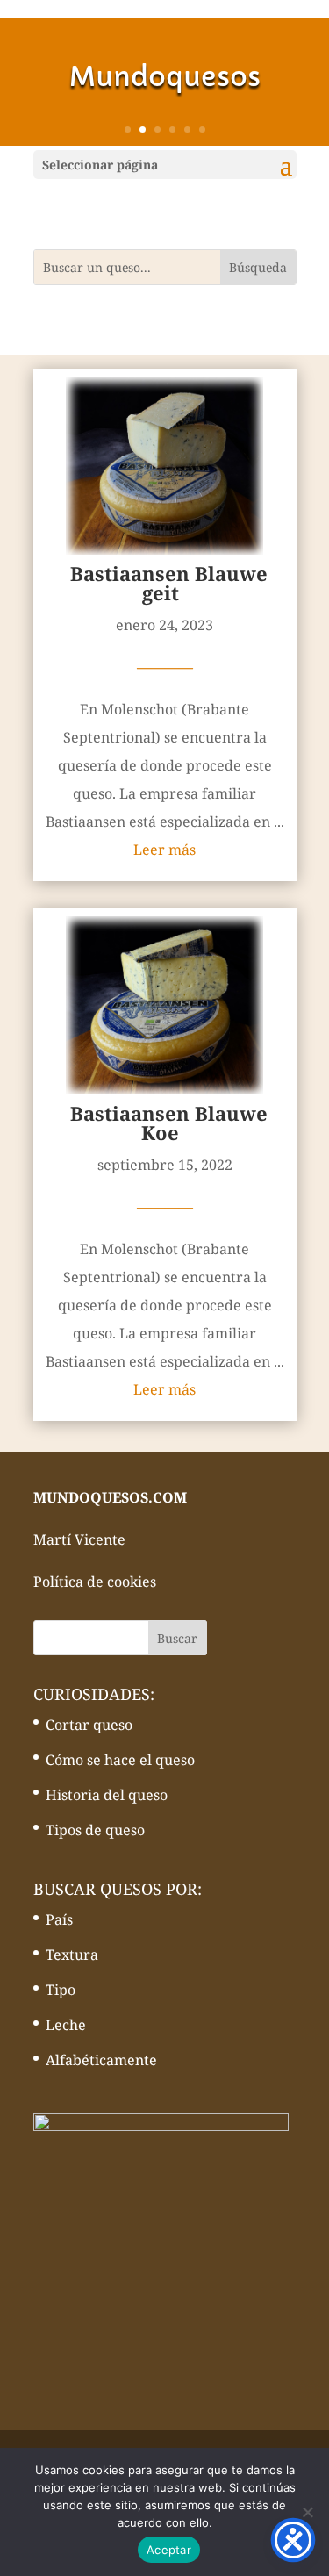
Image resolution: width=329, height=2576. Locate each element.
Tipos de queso (95, 1830)
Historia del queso (107, 1795)
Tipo (61, 1990)
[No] (307, 2512)
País (59, 1919)
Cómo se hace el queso (120, 1760)
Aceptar (169, 2550)
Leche (66, 2025)
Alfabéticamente (101, 2060)
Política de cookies (95, 1582)
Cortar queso (89, 1725)
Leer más (164, 850)
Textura (72, 1955)
